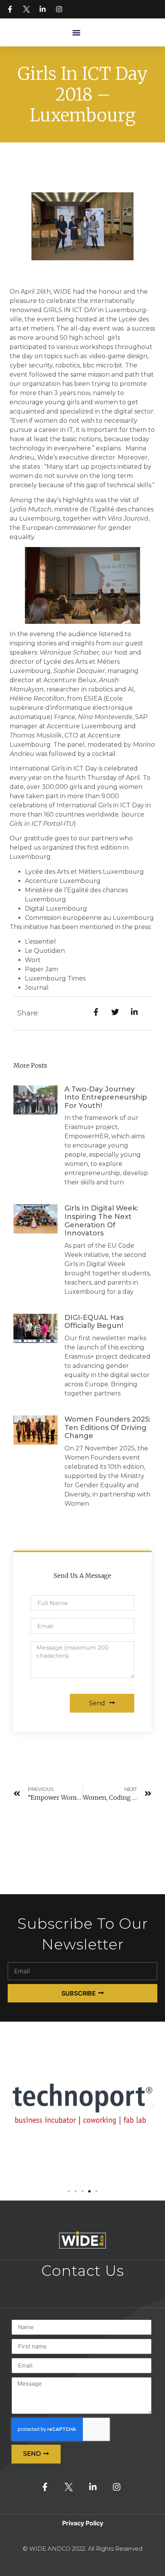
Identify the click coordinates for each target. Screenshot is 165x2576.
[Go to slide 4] (89, 2191)
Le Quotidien (45, 951)
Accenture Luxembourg (63, 881)
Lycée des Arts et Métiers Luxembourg (84, 872)
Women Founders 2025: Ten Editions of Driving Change (107, 1428)
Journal (37, 988)
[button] (76, 32)
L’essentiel (40, 942)
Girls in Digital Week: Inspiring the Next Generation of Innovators (101, 1221)
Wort (33, 960)
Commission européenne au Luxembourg (89, 918)
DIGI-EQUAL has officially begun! (94, 1322)
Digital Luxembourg (56, 909)
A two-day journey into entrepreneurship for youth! (106, 1097)
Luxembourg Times (55, 978)
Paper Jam (41, 969)
